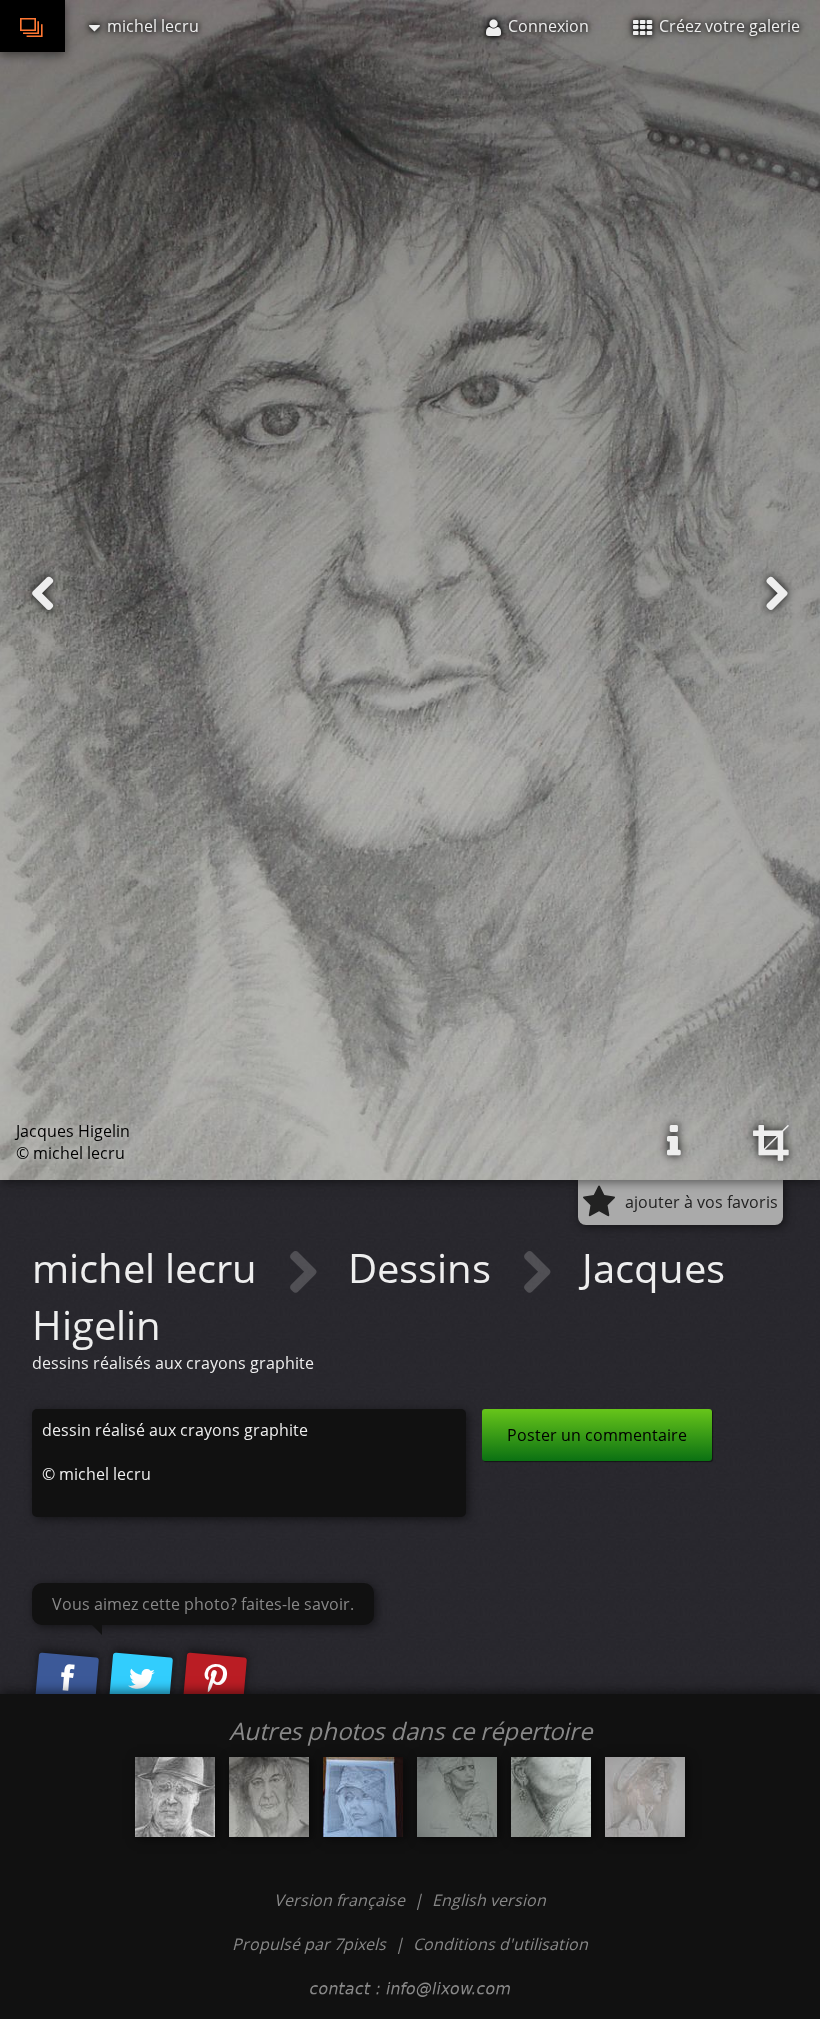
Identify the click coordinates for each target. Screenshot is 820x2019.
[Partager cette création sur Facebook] (67, 1680)
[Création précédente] (43, 594)
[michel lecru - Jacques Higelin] (269, 1797)
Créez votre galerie (727, 26)
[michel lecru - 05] (175, 1797)
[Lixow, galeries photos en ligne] (32, 26)
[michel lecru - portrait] (457, 1797)
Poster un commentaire (597, 1435)
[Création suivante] (777, 594)
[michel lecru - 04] (363, 1797)
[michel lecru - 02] (645, 1797)
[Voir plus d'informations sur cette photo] (674, 1141)
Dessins (424, 1267)
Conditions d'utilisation (500, 1944)
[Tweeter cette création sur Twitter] (141, 1680)
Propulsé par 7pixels (309, 1944)
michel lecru (149, 1267)
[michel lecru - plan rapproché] (551, 1797)
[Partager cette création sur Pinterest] (215, 1680)
